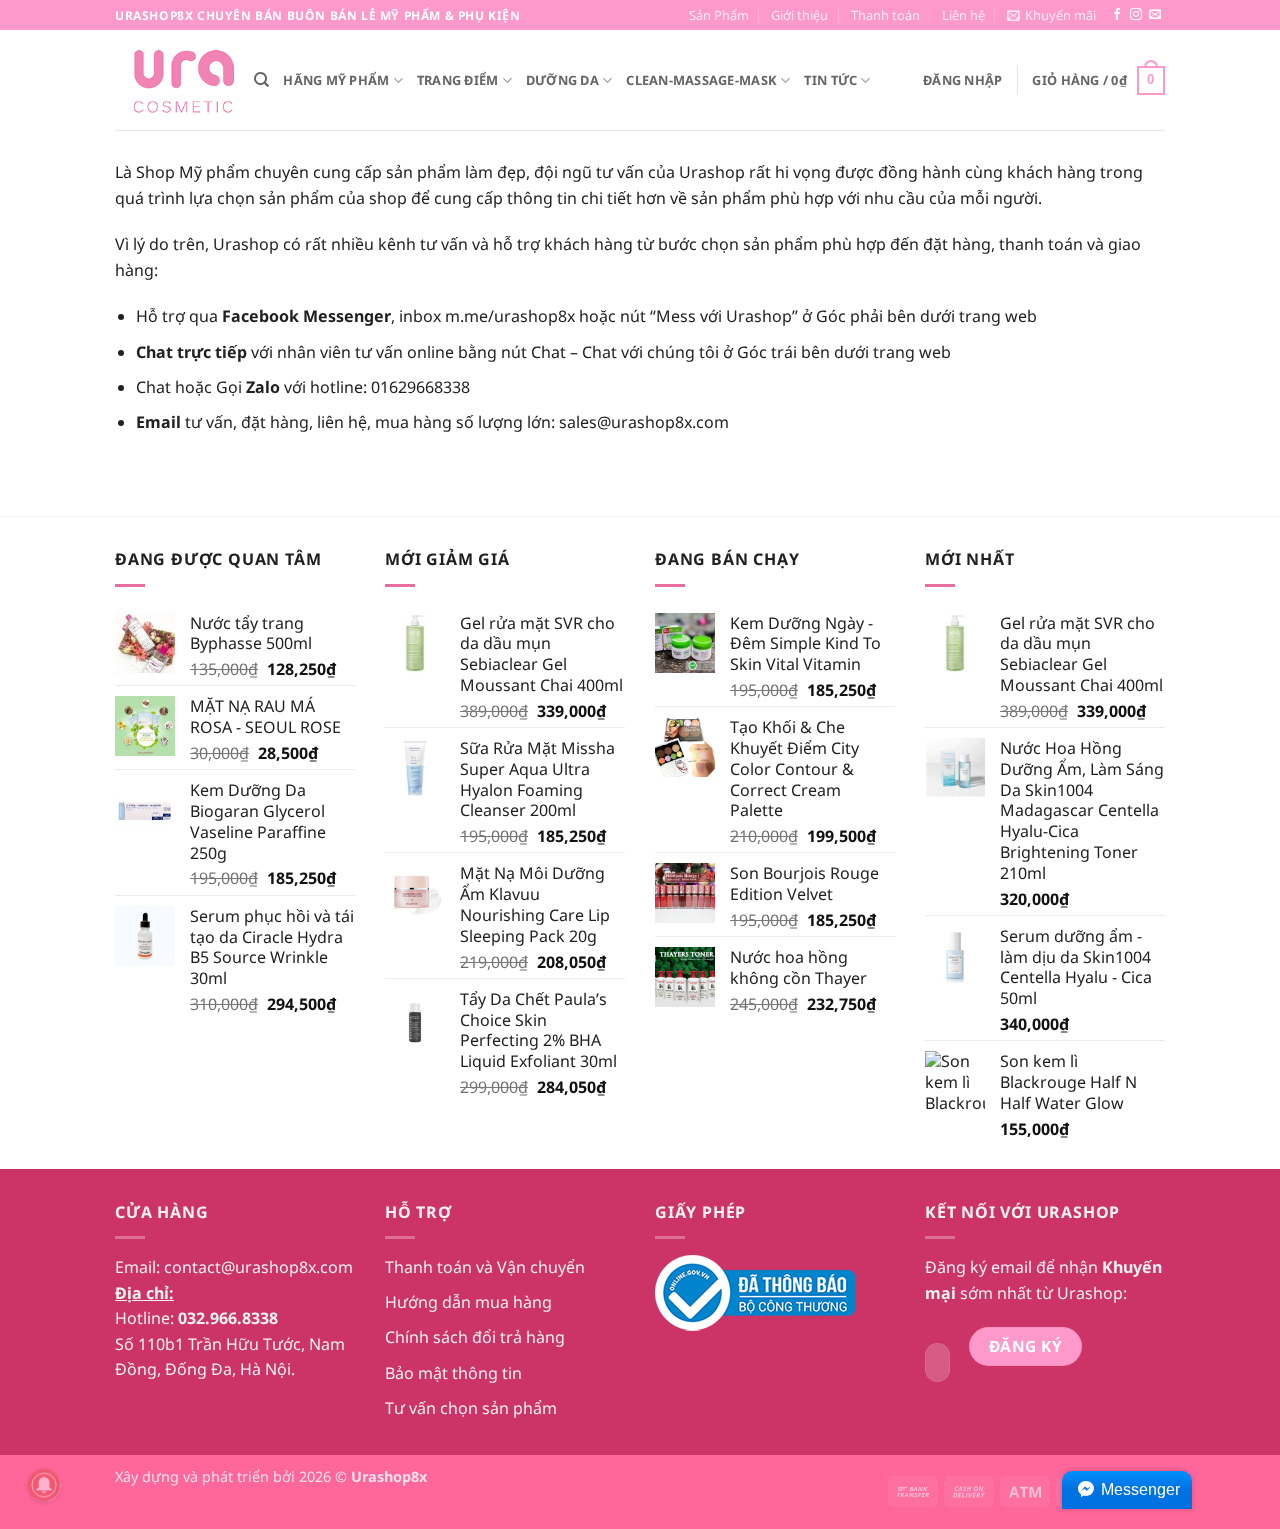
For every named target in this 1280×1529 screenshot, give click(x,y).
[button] (1051, 15)
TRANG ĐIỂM (458, 80)
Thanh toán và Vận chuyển (485, 1267)
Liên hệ (963, 15)
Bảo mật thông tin (453, 1373)
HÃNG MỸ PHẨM (336, 80)
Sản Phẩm (719, 15)
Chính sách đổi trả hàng (475, 1337)
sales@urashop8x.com (644, 422)
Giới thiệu (799, 15)
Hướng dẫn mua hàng (468, 1302)
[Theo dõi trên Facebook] (1117, 15)
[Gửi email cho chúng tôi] (1155, 15)
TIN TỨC (830, 80)
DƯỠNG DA (562, 80)
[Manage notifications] (44, 1485)
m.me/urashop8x (510, 316)
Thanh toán (885, 15)
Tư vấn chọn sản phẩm (471, 1408)
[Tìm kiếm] (261, 80)
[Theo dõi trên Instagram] (1136, 15)
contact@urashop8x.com (258, 1267)
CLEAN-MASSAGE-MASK (701, 80)
